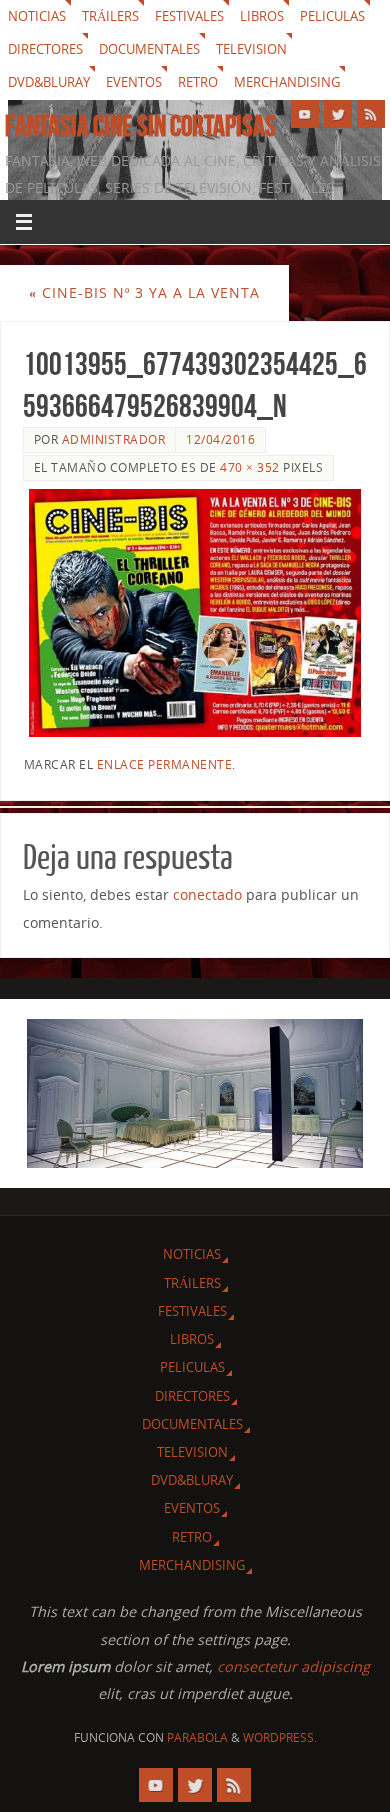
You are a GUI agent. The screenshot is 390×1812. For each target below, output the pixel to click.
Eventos (134, 82)
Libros (262, 16)
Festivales (189, 16)
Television (251, 49)
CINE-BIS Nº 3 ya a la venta (144, 292)
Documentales (149, 49)
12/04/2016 (220, 439)
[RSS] (371, 114)
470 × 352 (250, 467)
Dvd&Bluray (49, 82)
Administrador (114, 439)
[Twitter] (338, 114)
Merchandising (287, 82)
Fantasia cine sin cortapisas (140, 126)
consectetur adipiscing (293, 1666)
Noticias (37, 16)
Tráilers (110, 16)
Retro (198, 82)
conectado (207, 894)
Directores (45, 49)
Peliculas (332, 16)
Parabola (197, 1737)
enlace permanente (165, 764)
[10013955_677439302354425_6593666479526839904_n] (195, 613)
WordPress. (280, 1737)
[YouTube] (305, 114)
